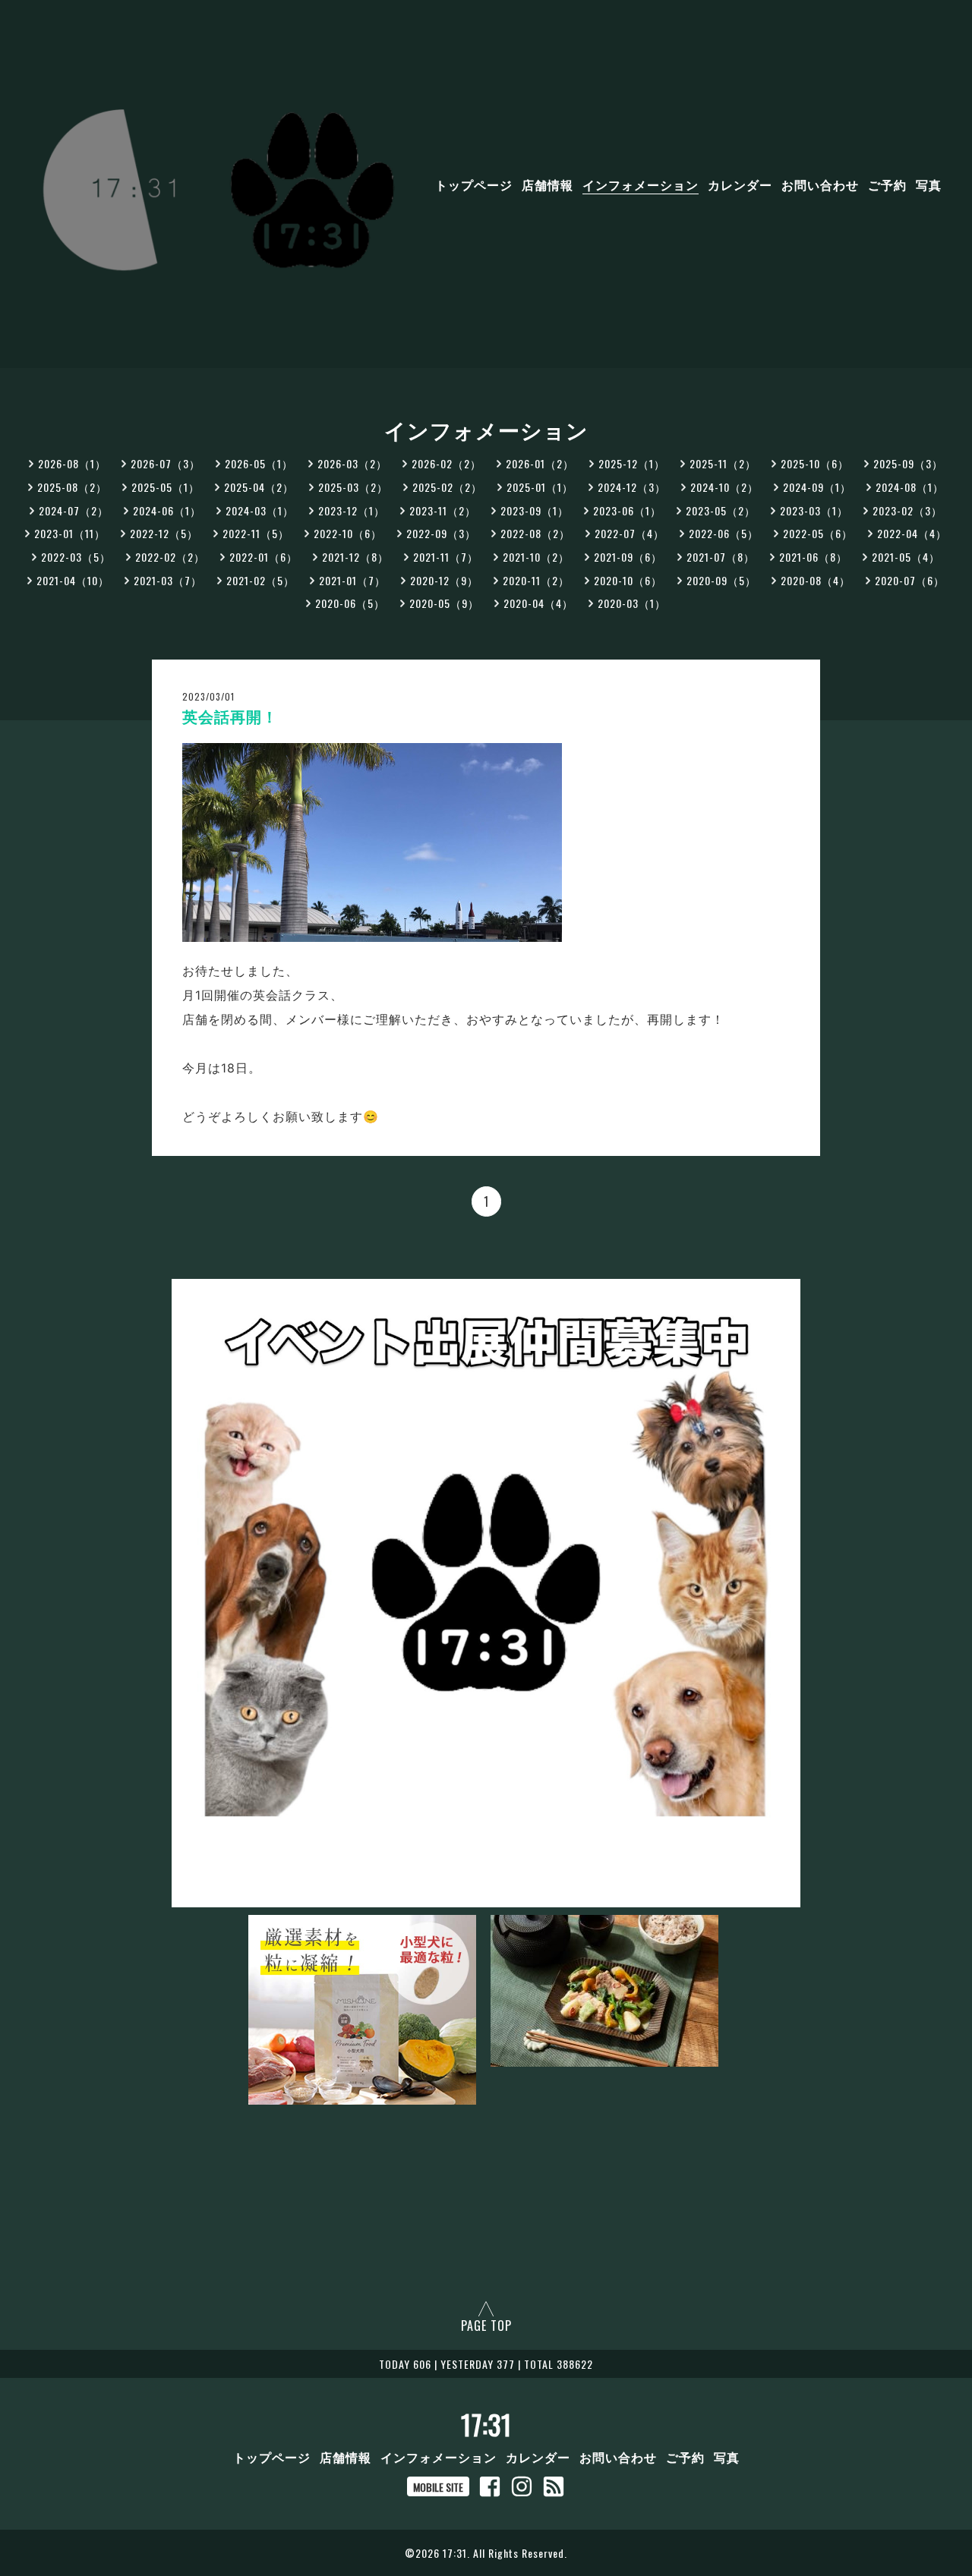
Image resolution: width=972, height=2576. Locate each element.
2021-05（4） (906, 557)
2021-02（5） (260, 580)
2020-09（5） (721, 580)
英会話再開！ (230, 717)
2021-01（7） (352, 580)
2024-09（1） (817, 487)
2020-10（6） (628, 580)
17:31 (486, 2424)
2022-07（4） (630, 533)
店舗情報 (548, 184)
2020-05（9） (444, 603)
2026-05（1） (259, 463)
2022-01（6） (264, 557)
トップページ (474, 184)
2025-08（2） (72, 487)
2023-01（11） (70, 533)
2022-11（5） (256, 533)
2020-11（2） (536, 580)
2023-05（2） (721, 510)
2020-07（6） (910, 580)
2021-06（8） (813, 557)
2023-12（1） (352, 510)
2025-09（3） (908, 463)
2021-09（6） (628, 557)
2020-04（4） (538, 603)
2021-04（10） (73, 580)
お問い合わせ (820, 184)
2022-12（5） (164, 533)
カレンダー (740, 184)
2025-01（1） (540, 487)
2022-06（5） (724, 533)
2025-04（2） (259, 487)
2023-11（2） (443, 510)
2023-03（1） (814, 510)
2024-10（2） (724, 487)
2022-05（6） (818, 533)
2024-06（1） (167, 510)
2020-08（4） (816, 580)
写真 (929, 184)
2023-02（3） (907, 510)
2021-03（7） (168, 580)
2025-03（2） (353, 487)
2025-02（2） (447, 487)
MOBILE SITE (438, 2487)
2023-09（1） (535, 510)
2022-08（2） (535, 533)
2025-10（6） (815, 463)
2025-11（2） (723, 463)
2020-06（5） (350, 603)
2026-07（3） (166, 463)
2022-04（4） (912, 533)
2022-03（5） (76, 557)
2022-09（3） (441, 533)
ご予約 (887, 184)
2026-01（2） (540, 463)
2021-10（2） (536, 557)
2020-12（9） (444, 580)
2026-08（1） (72, 463)
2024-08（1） (910, 487)
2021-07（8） (721, 557)
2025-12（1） (632, 463)
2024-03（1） (260, 510)
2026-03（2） (352, 463)
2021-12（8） (355, 557)
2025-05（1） (166, 487)
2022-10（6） (348, 533)
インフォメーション (641, 184)
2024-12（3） (632, 487)
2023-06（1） (627, 510)
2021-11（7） (446, 557)
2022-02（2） (170, 557)
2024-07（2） (74, 510)
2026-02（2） (447, 463)
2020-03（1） (632, 603)
